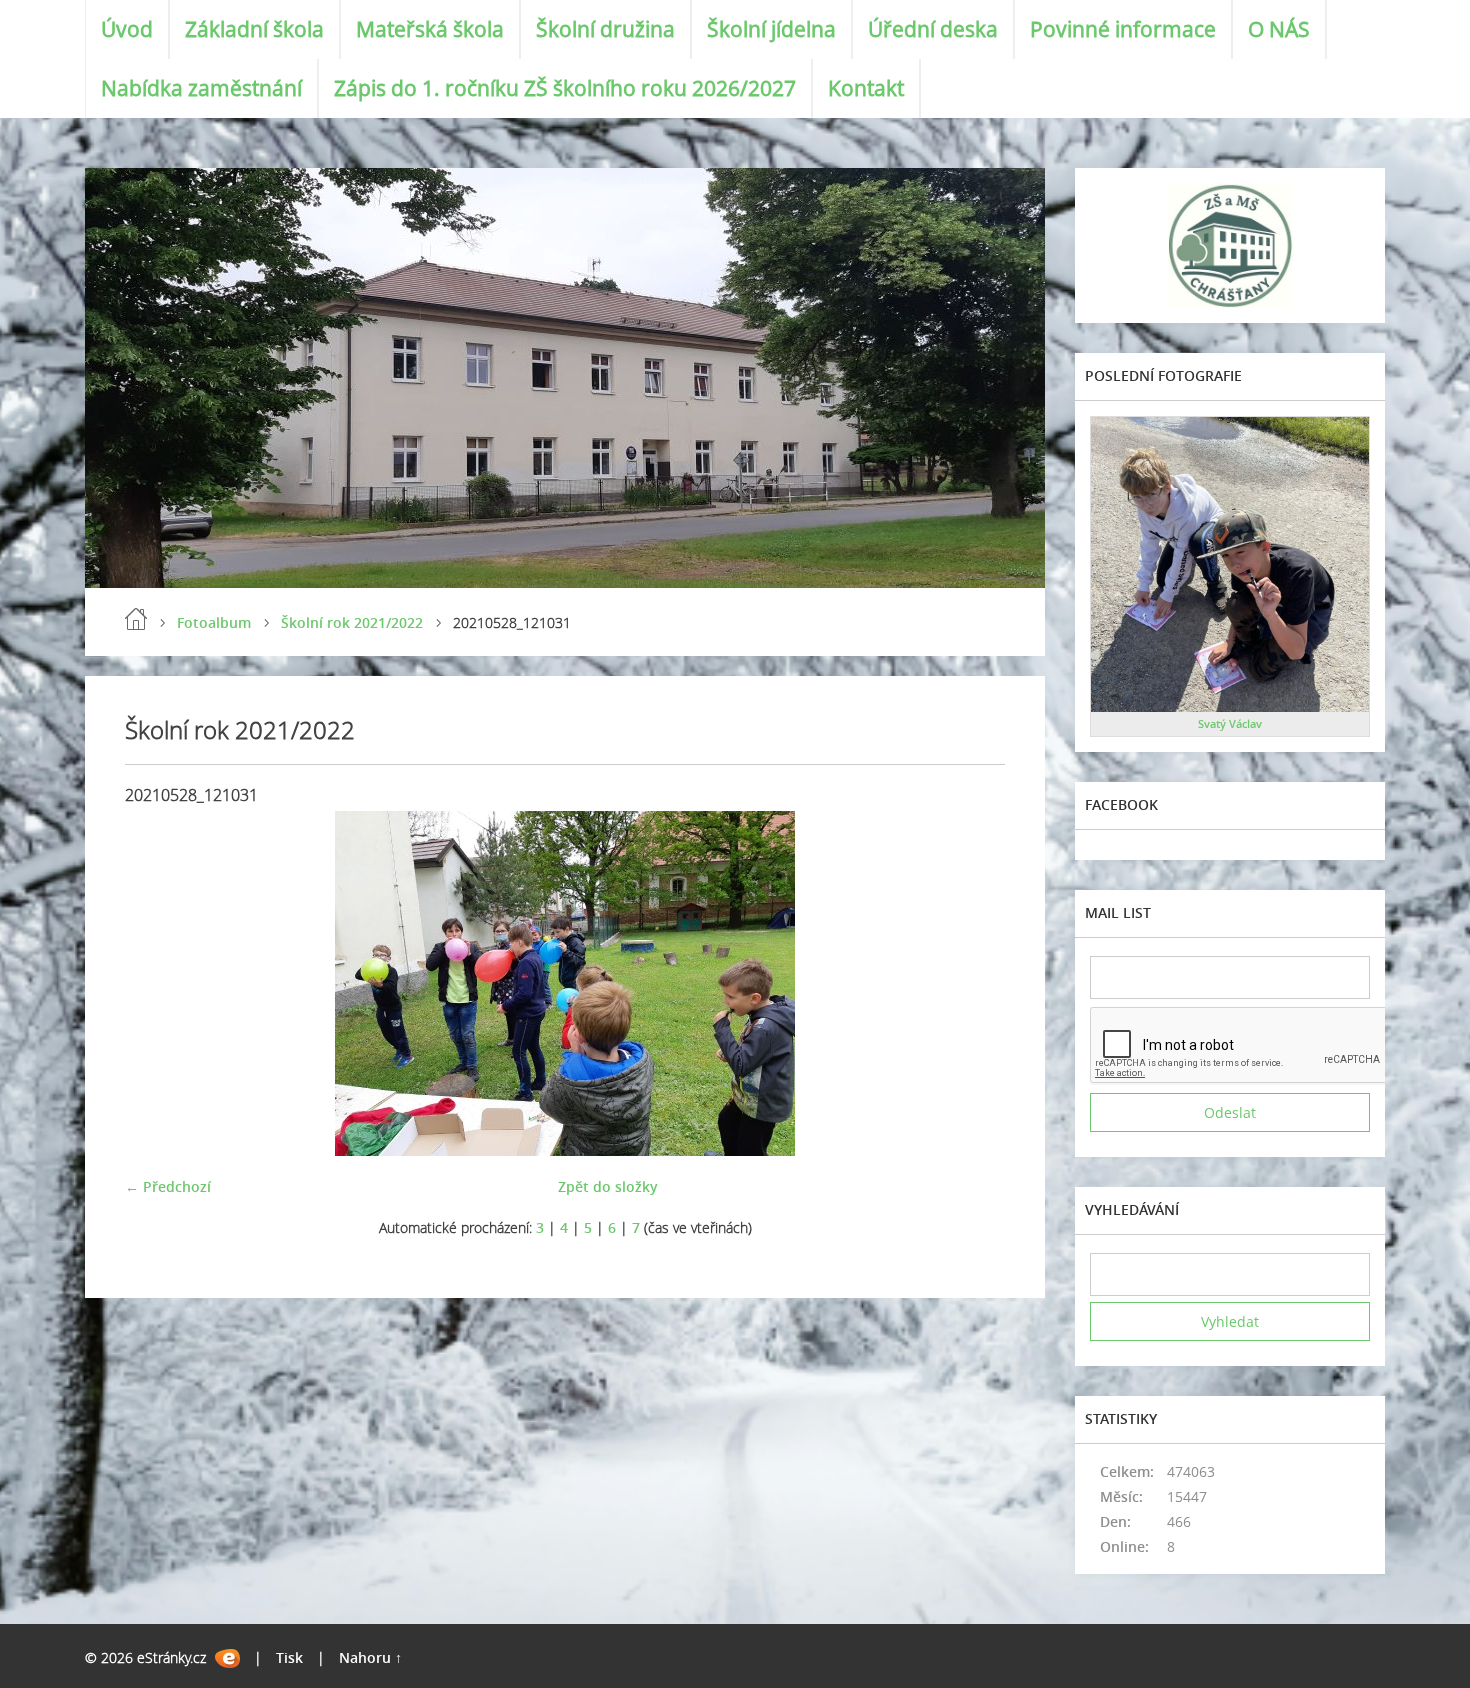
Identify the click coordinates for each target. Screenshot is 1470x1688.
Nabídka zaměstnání (201, 88)
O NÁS (1279, 29)
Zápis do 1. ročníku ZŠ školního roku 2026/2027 (565, 88)
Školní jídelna (771, 29)
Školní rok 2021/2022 (352, 622)
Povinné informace (1123, 29)
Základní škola (254, 29)
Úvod (127, 29)
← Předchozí (168, 1186)
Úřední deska (933, 29)
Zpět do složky (608, 1186)
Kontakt (866, 88)
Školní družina (605, 29)
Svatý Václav (1230, 723)
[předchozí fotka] (157, 983)
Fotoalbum (214, 622)
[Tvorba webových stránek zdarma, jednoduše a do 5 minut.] (227, 1658)
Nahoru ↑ (370, 1657)
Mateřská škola (430, 29)
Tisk (289, 1657)
